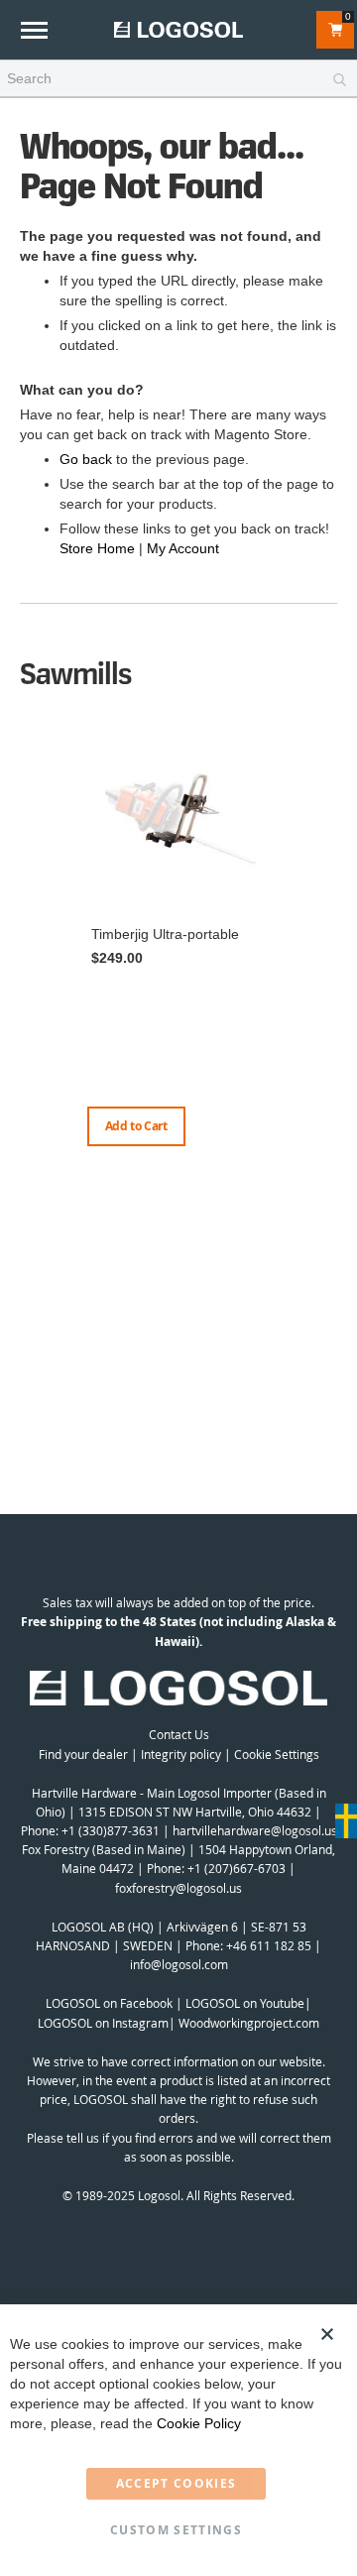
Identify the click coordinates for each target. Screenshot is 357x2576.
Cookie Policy (199, 2423)
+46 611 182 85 (269, 1945)
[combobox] (178, 79)
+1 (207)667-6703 (237, 1868)
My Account (183, 548)
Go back (86, 459)
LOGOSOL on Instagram (103, 2023)
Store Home (97, 548)
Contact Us (179, 1734)
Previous (25, 939)
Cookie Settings (277, 1754)
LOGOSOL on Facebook (109, 2003)
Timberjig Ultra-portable (165, 934)
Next (332, 959)
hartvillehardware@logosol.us (255, 1830)
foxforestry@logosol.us (178, 1888)
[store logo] (178, 29)
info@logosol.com (179, 1964)
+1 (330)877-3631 (111, 1830)
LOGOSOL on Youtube (245, 2003)
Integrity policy (181, 1754)
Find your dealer (83, 1754)
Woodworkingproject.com (249, 2023)
